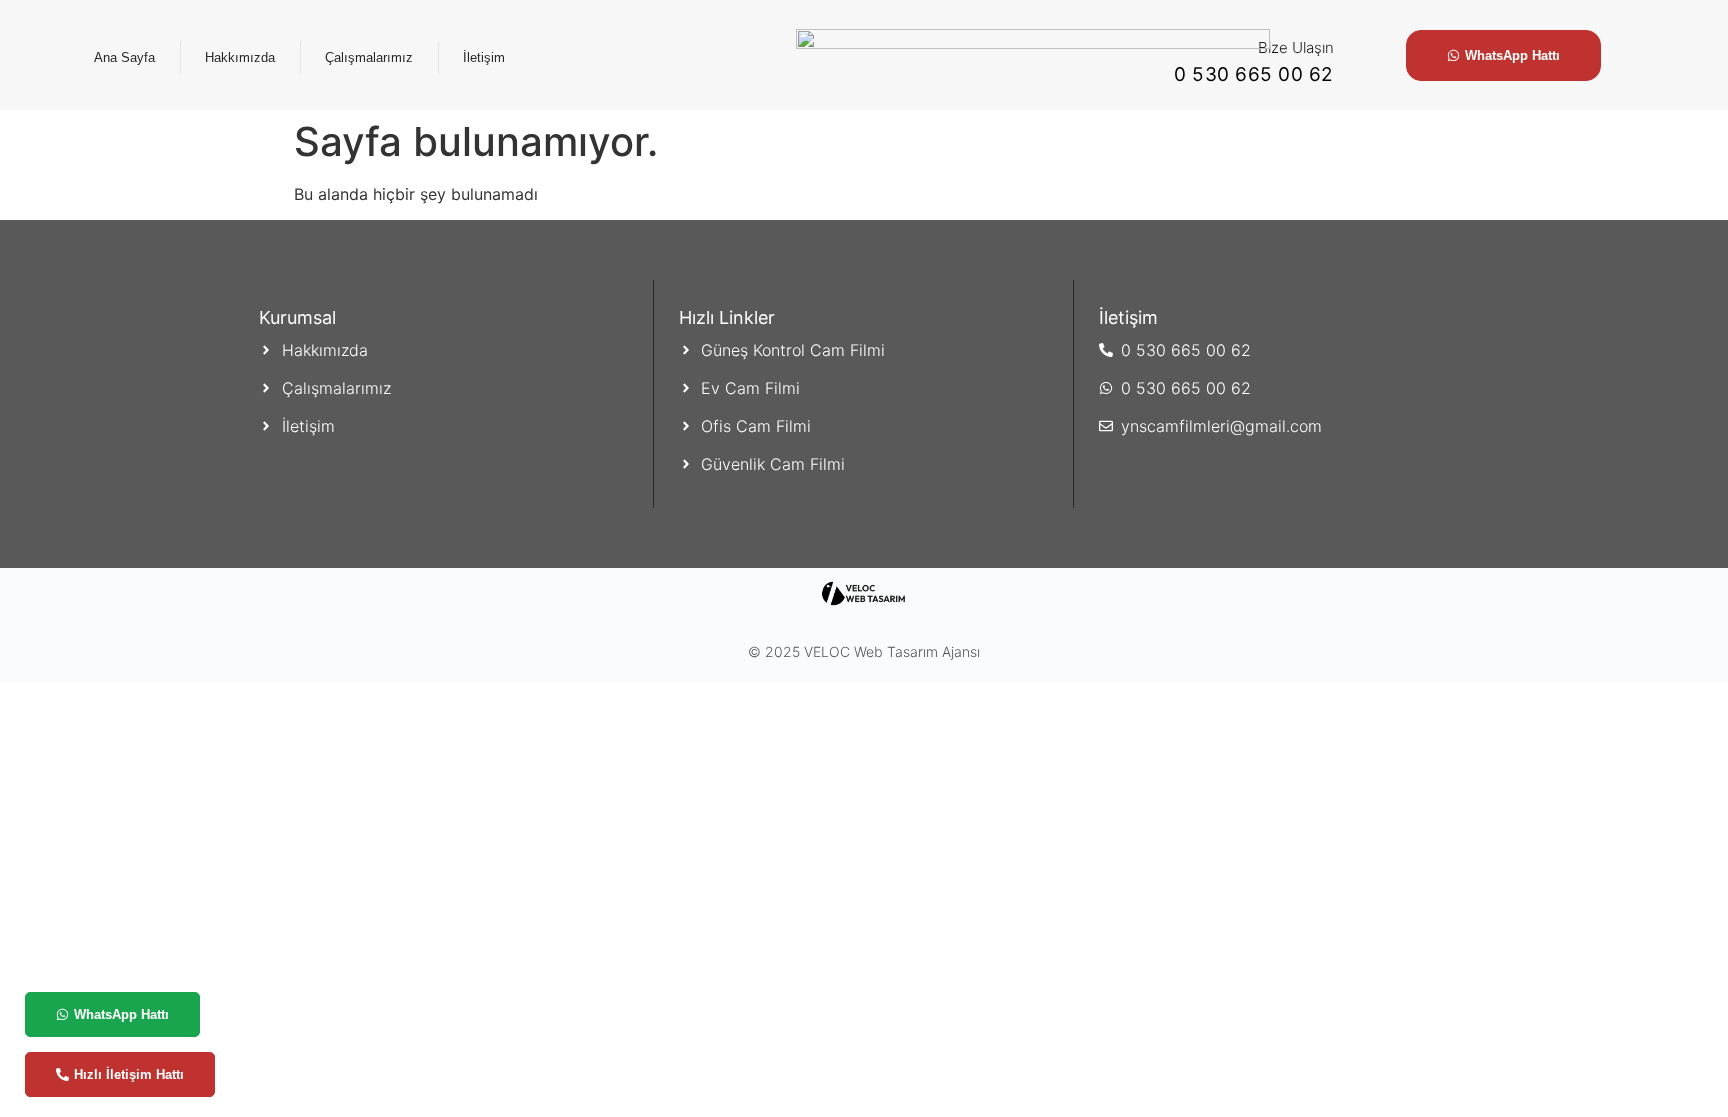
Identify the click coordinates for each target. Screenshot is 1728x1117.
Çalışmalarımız (369, 57)
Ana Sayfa (124, 57)
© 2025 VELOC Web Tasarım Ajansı (864, 651)
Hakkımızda (240, 57)
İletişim (484, 57)
